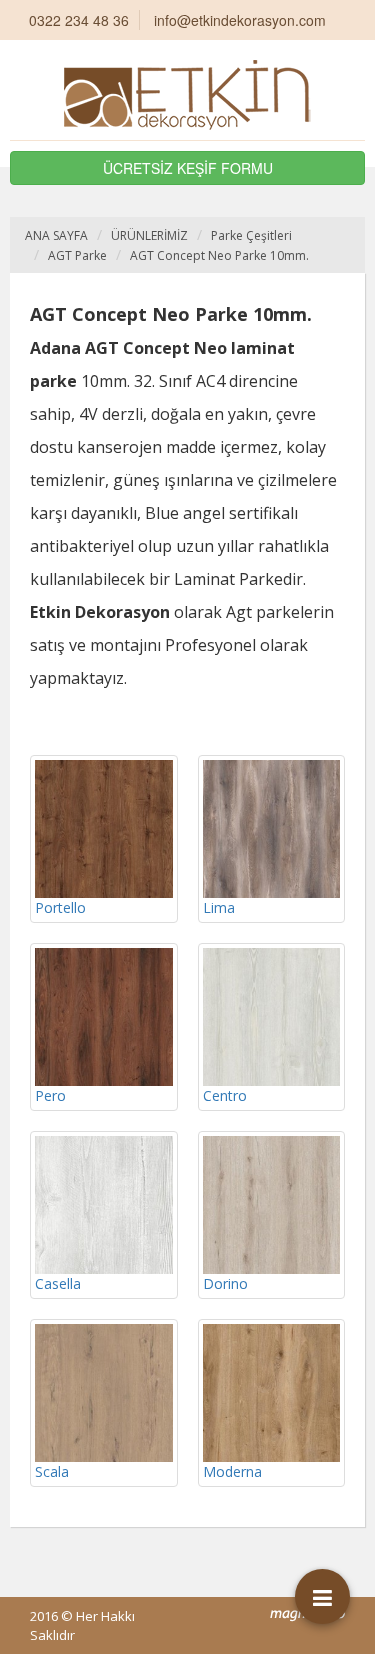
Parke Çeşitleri (251, 235)
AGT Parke (77, 255)
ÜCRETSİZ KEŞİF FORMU (188, 168)
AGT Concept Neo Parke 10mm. (219, 255)
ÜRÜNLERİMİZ (149, 235)
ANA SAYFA (56, 235)
